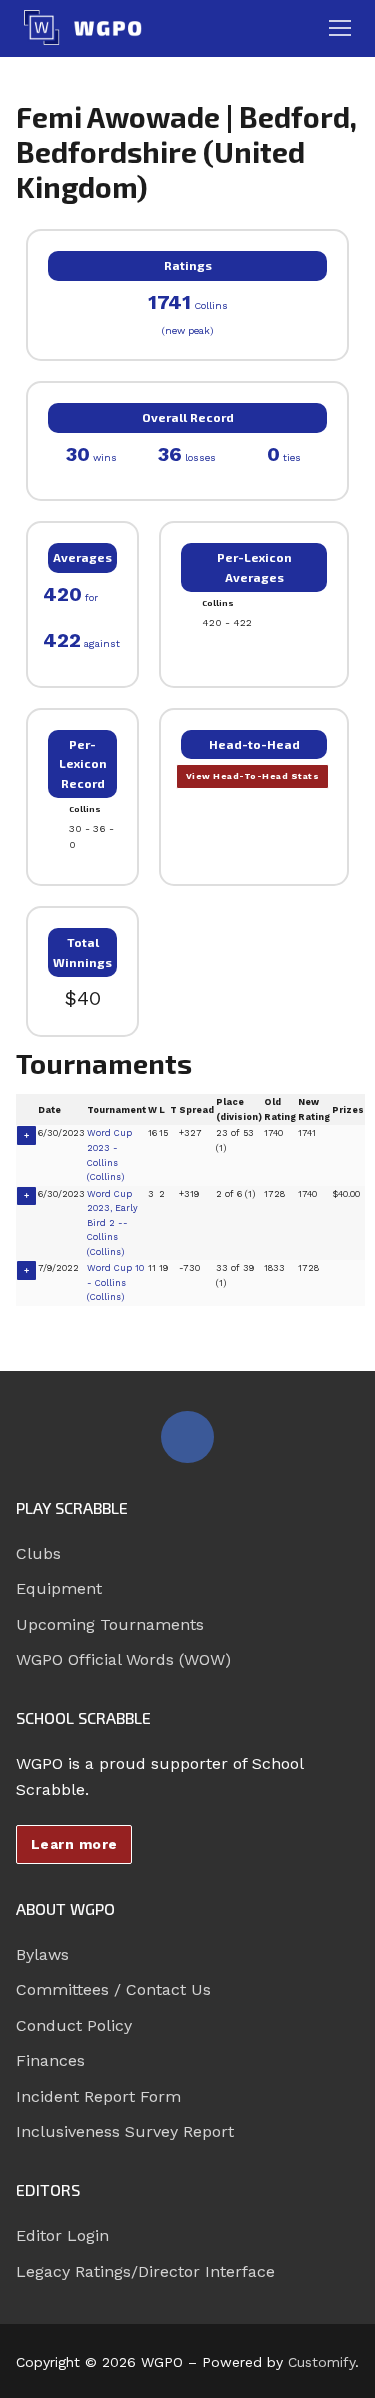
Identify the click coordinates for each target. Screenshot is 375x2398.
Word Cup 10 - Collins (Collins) (115, 1282)
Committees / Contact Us (113, 1989)
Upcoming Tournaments (110, 1624)
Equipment (59, 1588)
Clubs (38, 1553)
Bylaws (42, 1954)
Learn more (74, 1844)
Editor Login (62, 2235)
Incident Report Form (98, 2096)
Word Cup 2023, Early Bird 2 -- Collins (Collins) (112, 1223)
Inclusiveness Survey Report (125, 2131)
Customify (321, 2362)
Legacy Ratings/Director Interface (145, 2271)
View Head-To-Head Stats (253, 776)
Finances (50, 2060)
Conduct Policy (74, 2025)
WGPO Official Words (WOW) (123, 1659)
